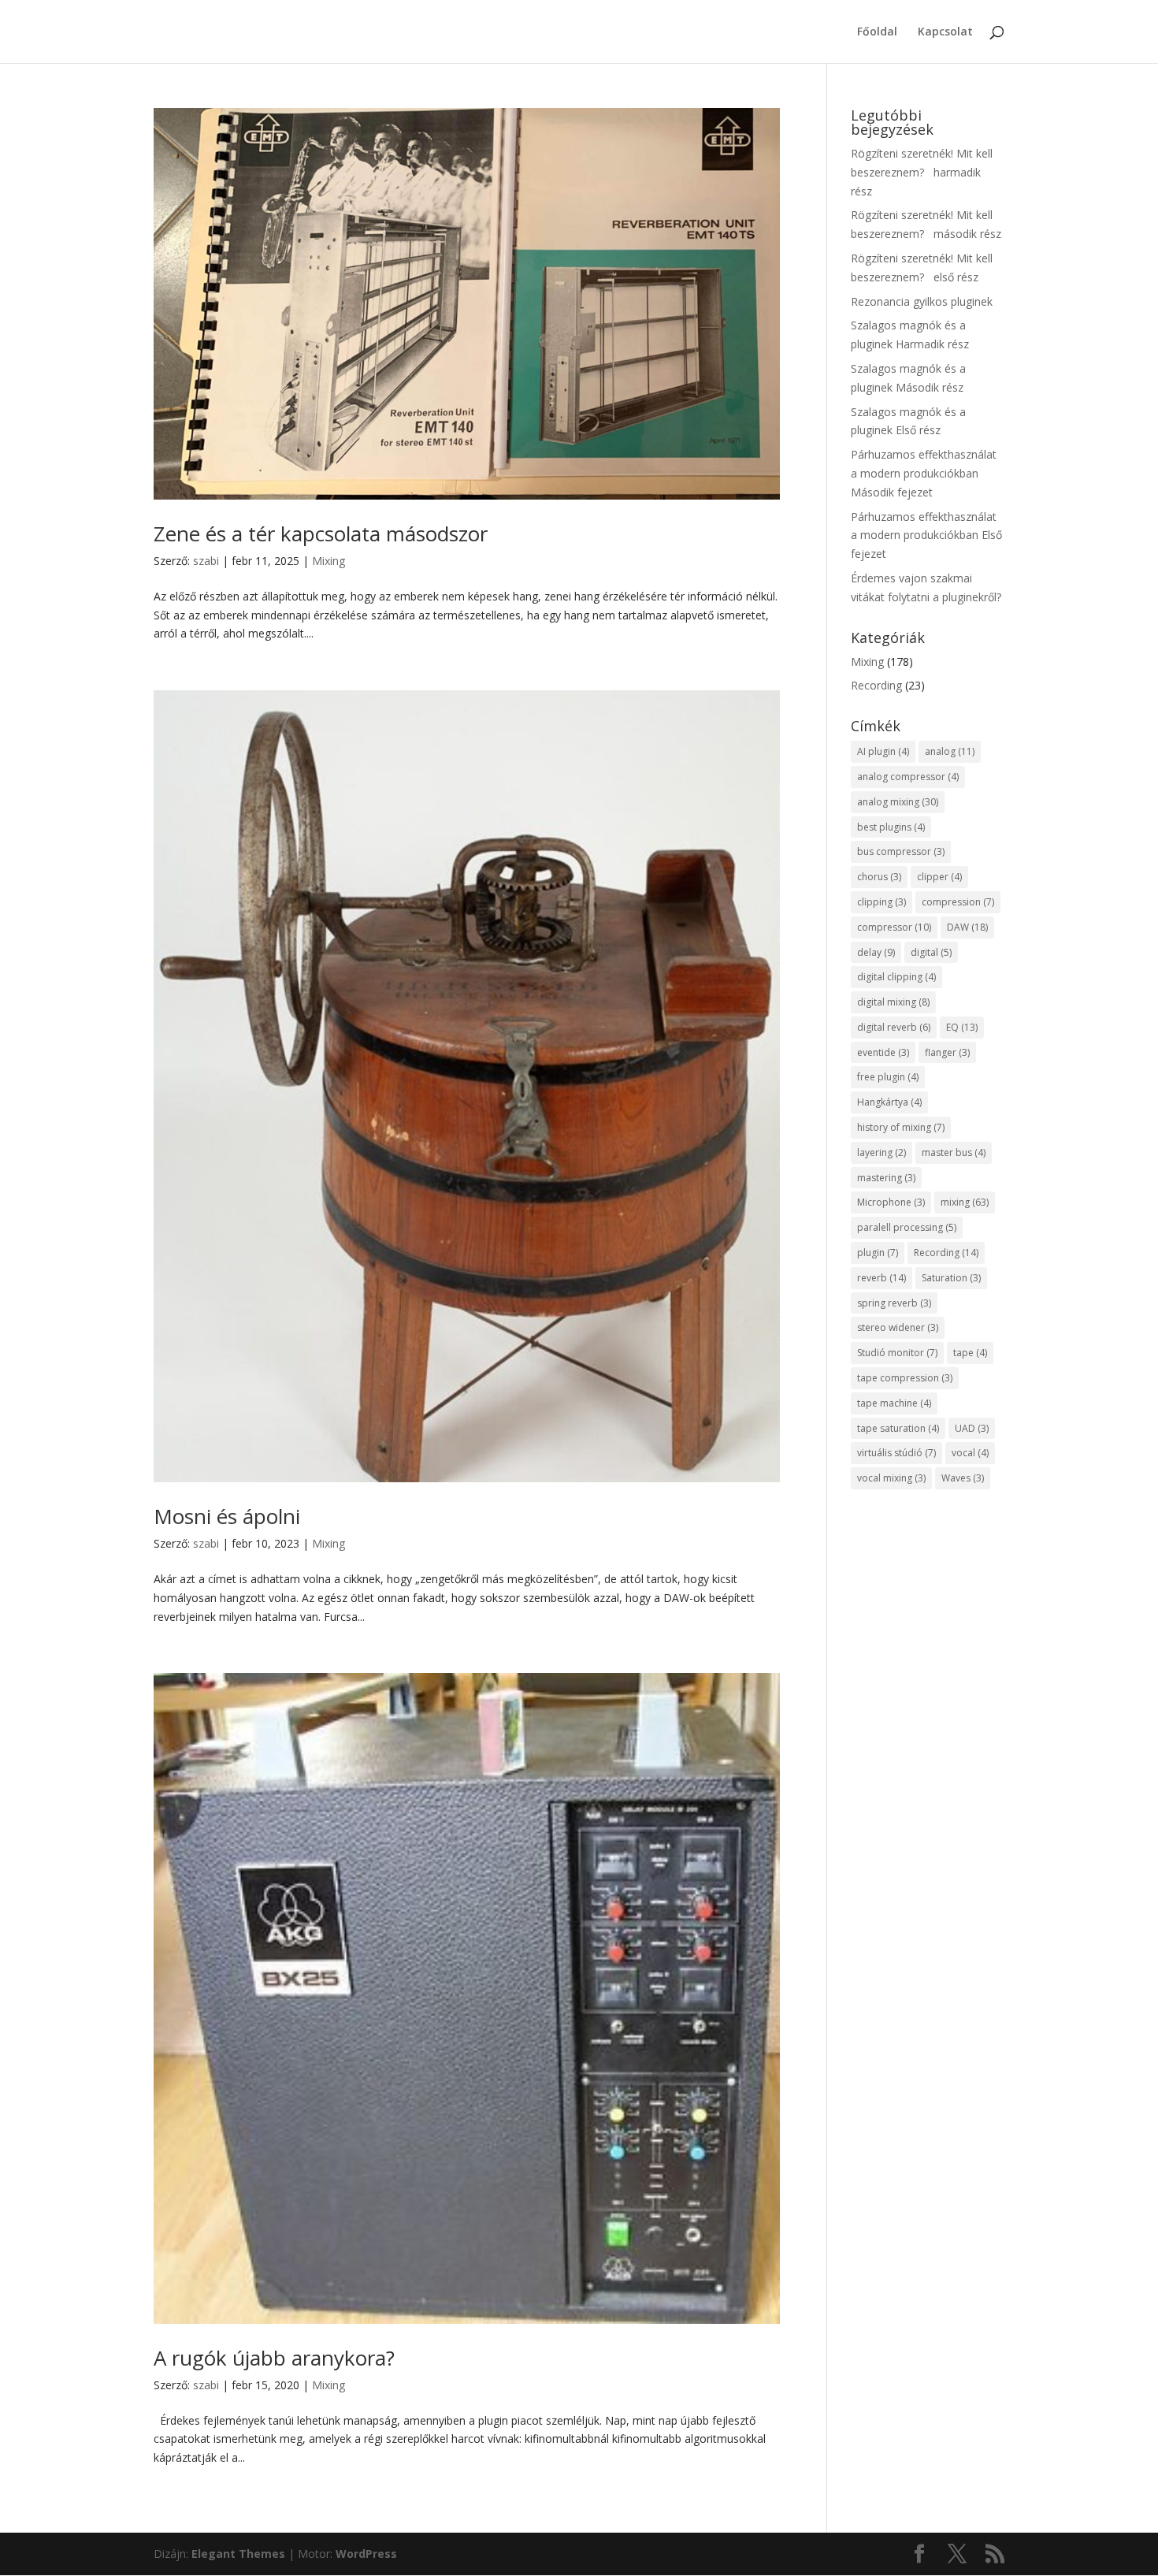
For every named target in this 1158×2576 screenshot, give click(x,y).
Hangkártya (889, 1102)
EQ (962, 1027)
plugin (878, 1253)
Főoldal (877, 32)
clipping (881, 902)
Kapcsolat (945, 32)
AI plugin (883, 751)
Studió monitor (897, 1353)
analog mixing (898, 802)
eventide (883, 1052)
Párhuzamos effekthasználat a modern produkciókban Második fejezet (924, 473)
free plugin (888, 1077)
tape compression (905, 1378)
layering (881, 1152)
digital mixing (893, 1002)
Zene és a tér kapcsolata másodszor (321, 533)
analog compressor (908, 777)
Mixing (328, 561)
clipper (939, 877)
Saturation (951, 1278)
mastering (886, 1178)
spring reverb (894, 1303)
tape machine (894, 1403)
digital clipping (896, 977)
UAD (972, 1428)
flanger (947, 1052)
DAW (967, 927)
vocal (970, 1453)
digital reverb (894, 1027)
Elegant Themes (238, 2554)
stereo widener (898, 1327)
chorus (879, 877)
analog (950, 751)
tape (970, 1353)
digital (931, 952)
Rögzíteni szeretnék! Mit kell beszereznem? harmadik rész (922, 172)
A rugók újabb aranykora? (274, 2358)
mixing (965, 1202)
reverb (881, 1278)
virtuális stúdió (896, 1453)
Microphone (891, 1202)
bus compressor (901, 851)
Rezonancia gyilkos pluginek (922, 301)
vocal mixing (891, 1478)
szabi (206, 561)
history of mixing (901, 1127)
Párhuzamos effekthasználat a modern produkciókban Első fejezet (926, 535)
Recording (876, 685)
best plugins (891, 827)
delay (876, 952)
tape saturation (898, 1428)
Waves (963, 1478)
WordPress (366, 2554)
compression (958, 902)
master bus (954, 1152)
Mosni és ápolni (227, 1516)
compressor (894, 927)
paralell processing (907, 1227)
